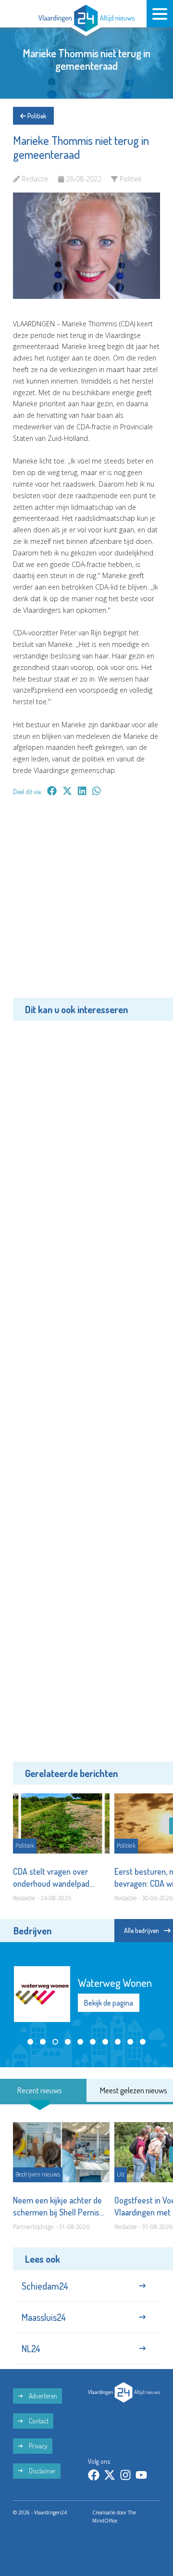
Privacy (37, 2446)
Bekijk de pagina (109, 2003)
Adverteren (42, 2396)
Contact (38, 2421)
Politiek (36, 116)
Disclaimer (42, 2471)
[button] (30, 2042)
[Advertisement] (86, 904)
